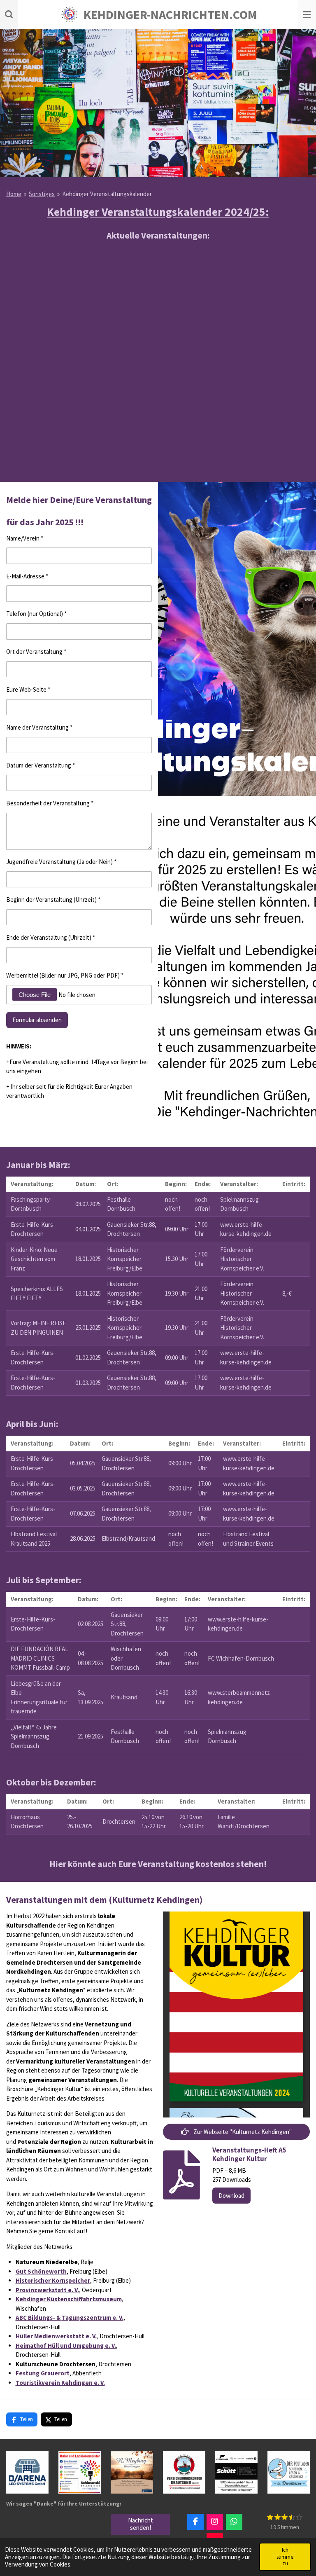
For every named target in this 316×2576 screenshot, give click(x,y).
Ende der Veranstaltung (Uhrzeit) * (51, 937)
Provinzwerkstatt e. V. (47, 2290)
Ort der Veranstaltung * (36, 652)
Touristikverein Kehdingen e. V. (60, 2383)
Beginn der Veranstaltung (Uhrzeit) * (53, 900)
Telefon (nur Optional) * (36, 614)
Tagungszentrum (86, 2317)
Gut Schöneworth (41, 2271)
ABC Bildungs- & (38, 2317)
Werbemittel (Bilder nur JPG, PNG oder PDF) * (65, 975)
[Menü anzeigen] (307, 14)
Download (231, 2196)
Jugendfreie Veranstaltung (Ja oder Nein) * (61, 862)
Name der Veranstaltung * (39, 727)
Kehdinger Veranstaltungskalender (107, 194)
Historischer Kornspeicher (53, 2280)
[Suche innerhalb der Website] (9, 14)
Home (14, 194)
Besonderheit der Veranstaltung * (50, 803)
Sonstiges (42, 194)
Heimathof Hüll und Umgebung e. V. (66, 2346)
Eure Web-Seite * (28, 689)
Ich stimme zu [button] (285, 2556)
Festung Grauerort (43, 2373)
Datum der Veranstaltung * (41, 765)
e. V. (118, 2317)
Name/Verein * (25, 538)
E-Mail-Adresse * (27, 576)
